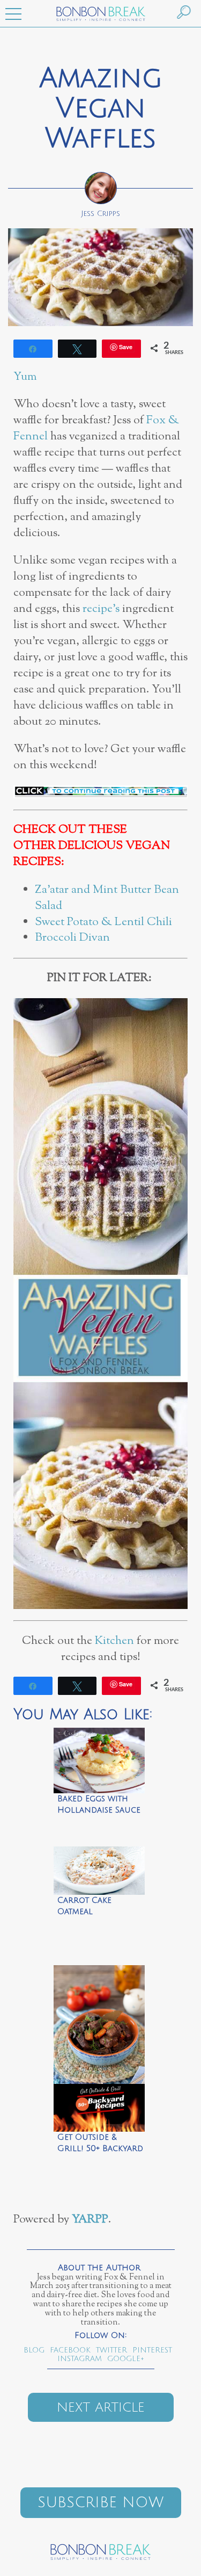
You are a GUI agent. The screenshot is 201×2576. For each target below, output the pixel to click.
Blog (34, 2350)
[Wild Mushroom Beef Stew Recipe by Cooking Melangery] (99, 2022)
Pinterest (152, 2350)
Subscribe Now (100, 2503)
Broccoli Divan (74, 938)
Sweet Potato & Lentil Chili (103, 922)
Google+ (126, 2359)
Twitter (111, 2350)
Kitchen (114, 1641)
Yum (25, 377)
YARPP (90, 2220)
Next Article (101, 2407)
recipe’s (101, 609)
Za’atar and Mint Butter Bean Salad (107, 898)
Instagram (80, 2359)
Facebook (70, 2350)
